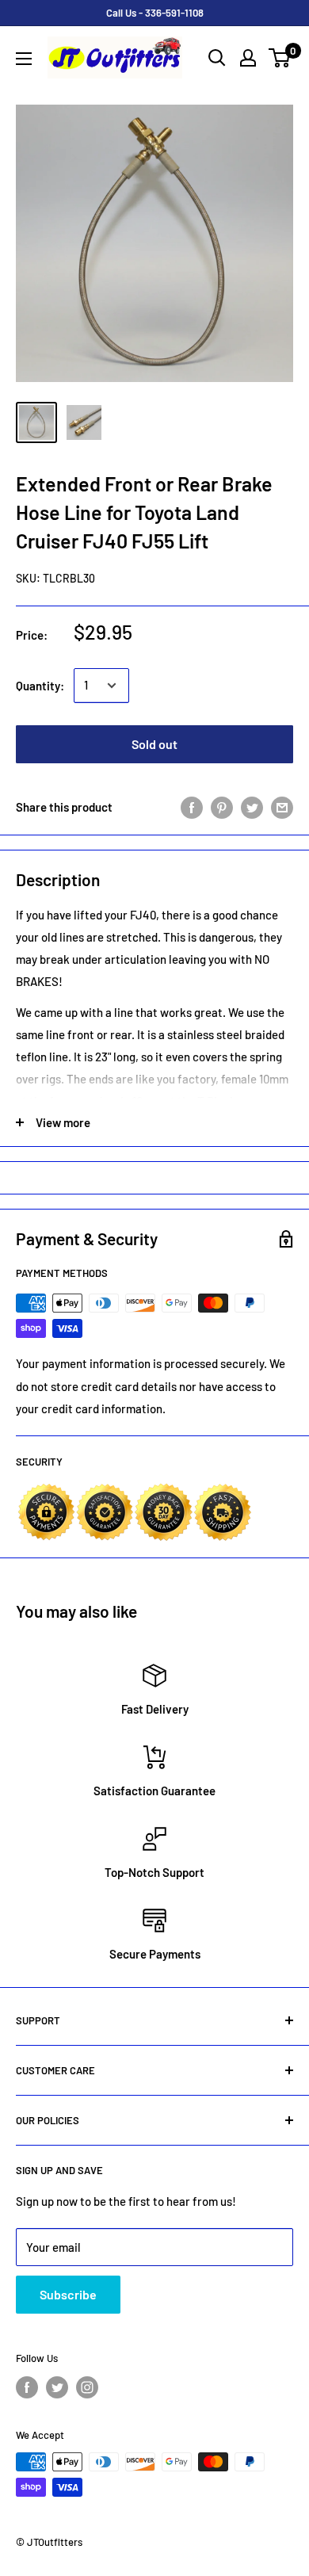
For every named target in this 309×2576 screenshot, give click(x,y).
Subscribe (68, 2294)
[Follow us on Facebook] (27, 2387)
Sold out (154, 744)
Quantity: (40, 686)
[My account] (248, 58)
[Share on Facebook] (192, 807)
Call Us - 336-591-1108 (155, 13)
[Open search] (217, 58)
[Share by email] (282, 807)
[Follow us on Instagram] (87, 2387)
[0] (280, 58)
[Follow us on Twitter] (57, 2387)
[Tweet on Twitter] (252, 807)
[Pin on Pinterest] (222, 807)
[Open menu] (24, 59)
